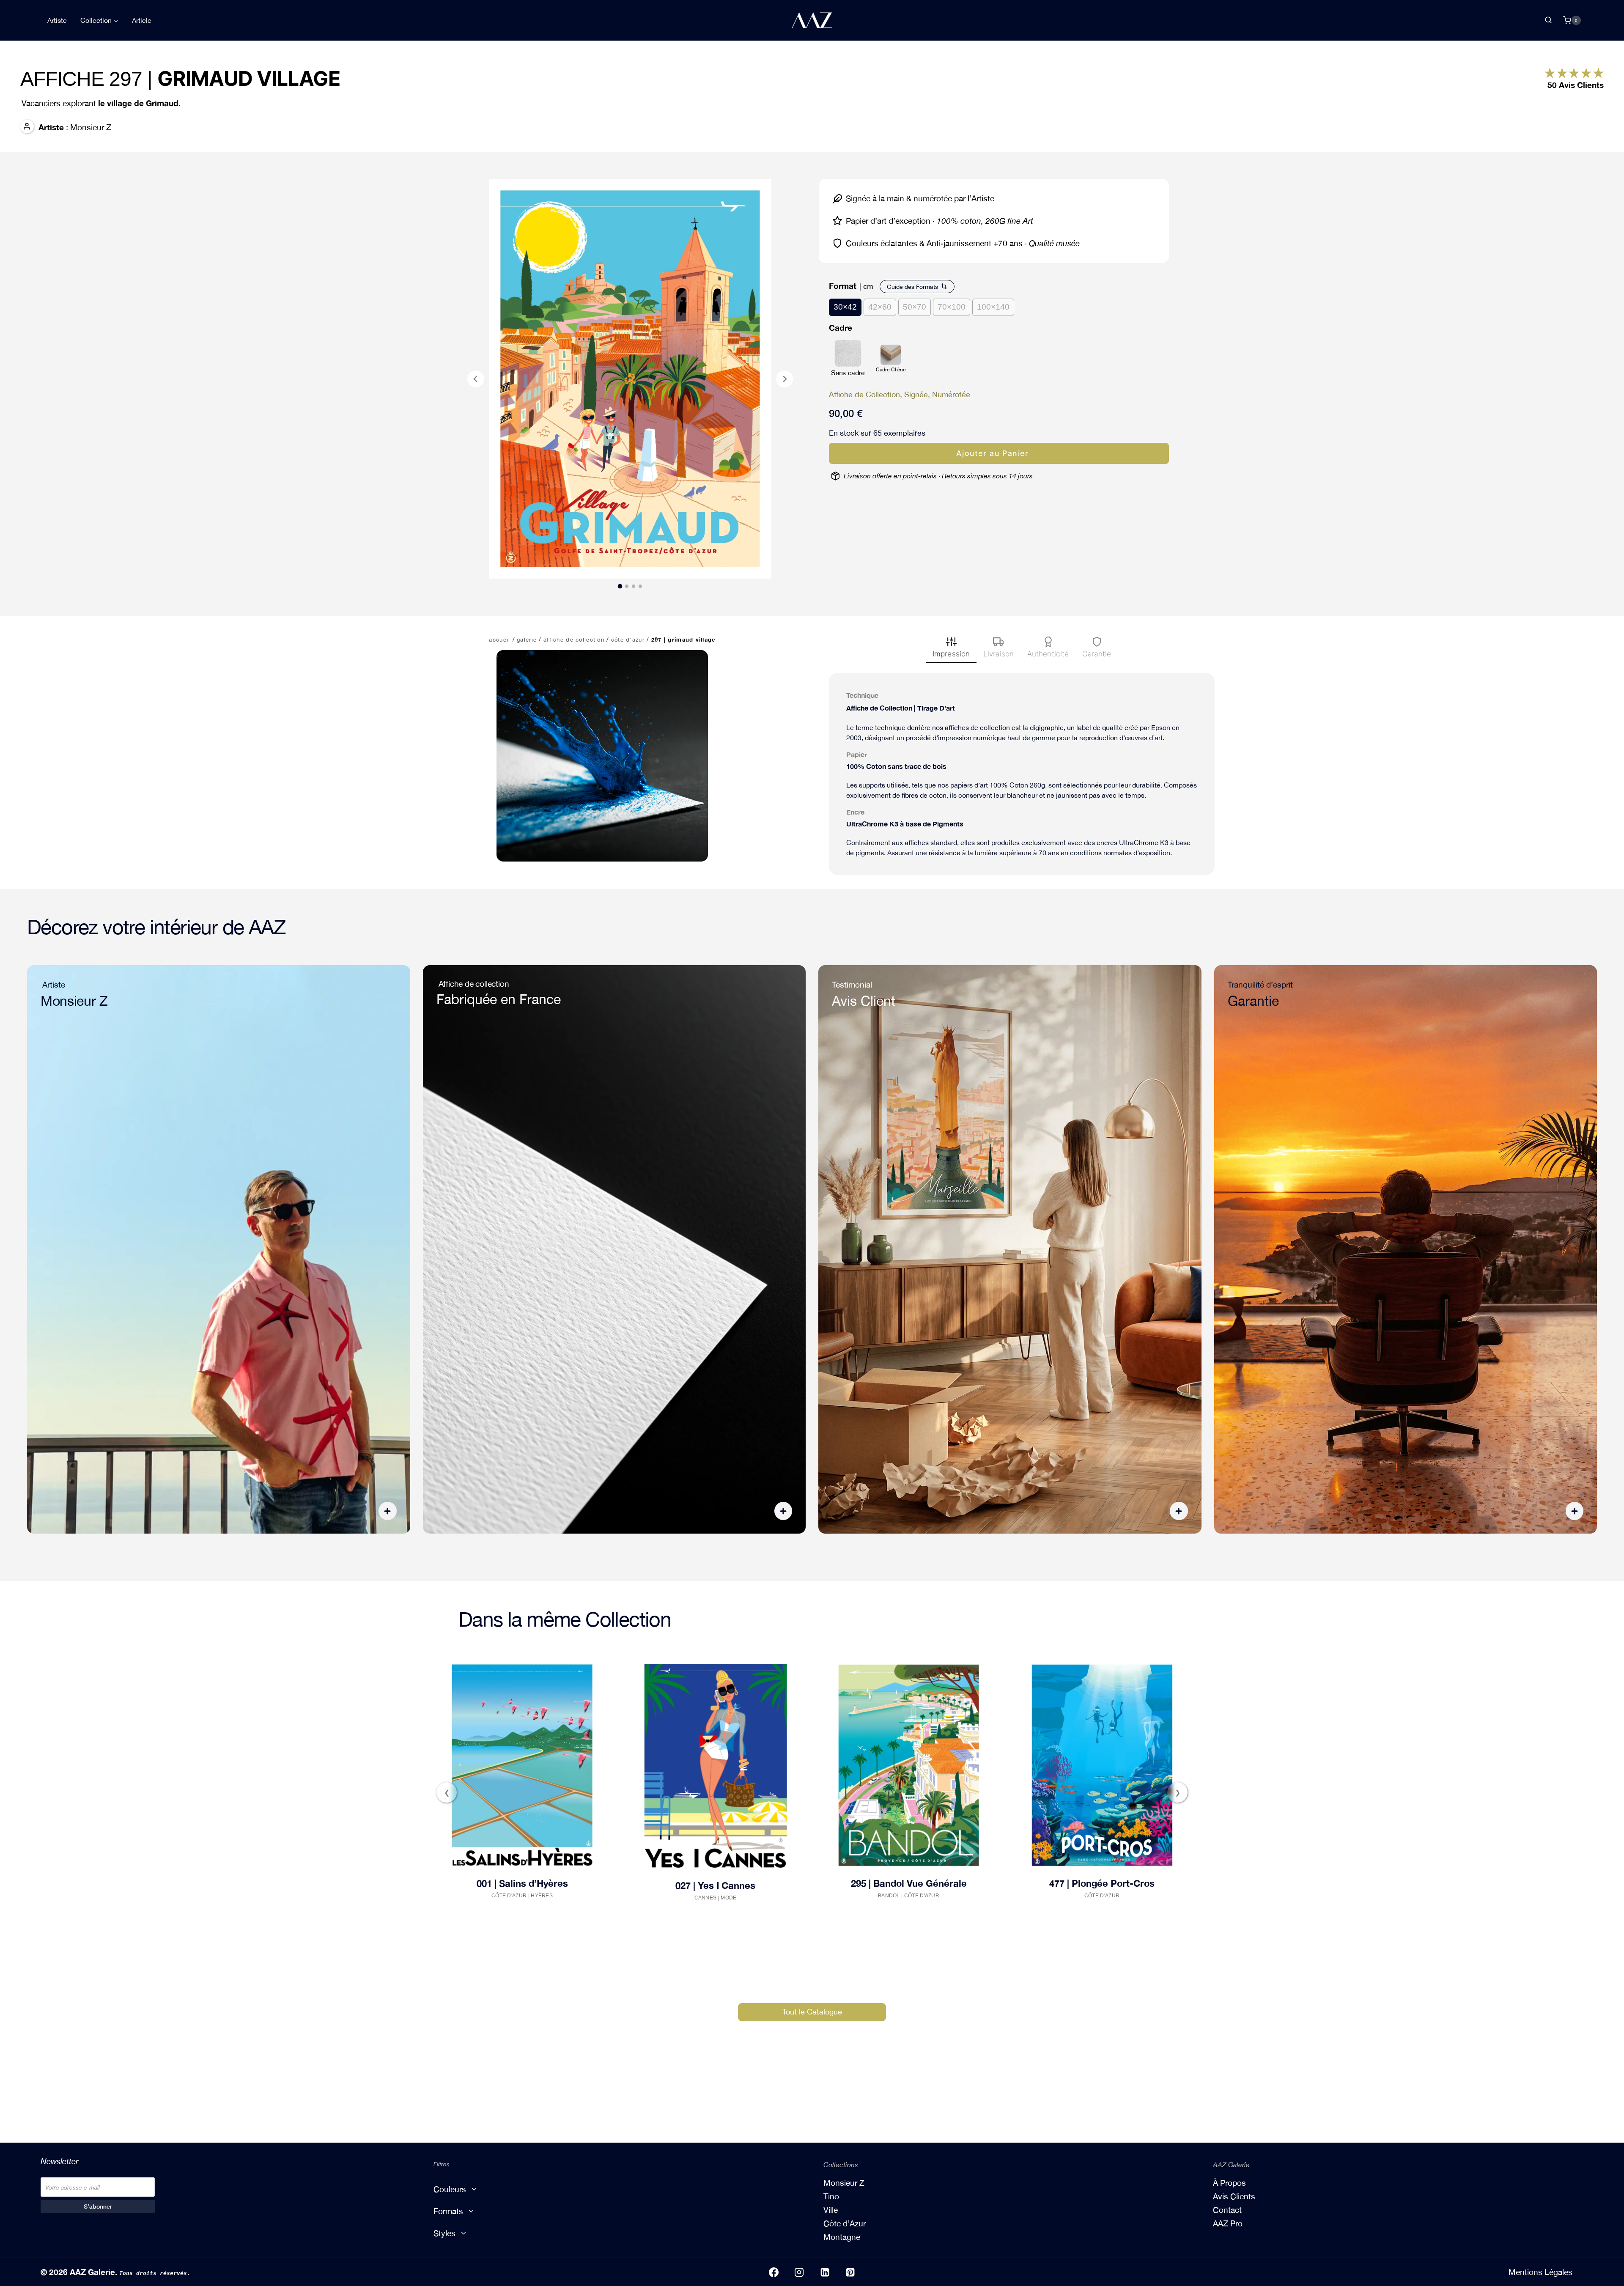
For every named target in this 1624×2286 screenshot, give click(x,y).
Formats (448, 2211)
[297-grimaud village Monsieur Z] (630, 379)
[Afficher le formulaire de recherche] (1548, 20)
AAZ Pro (1228, 2223)
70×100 (952, 307)
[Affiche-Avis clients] (1010, 1249)
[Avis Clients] (1550, 73)
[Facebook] (774, 2272)
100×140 (993, 307)
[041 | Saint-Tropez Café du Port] (1101, 1766)
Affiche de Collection (574, 640)
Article (142, 20)
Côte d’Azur (628, 640)
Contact (1227, 2210)
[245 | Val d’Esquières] (908, 1765)
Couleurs (450, 2189)
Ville (831, 2210)
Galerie (527, 640)
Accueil (499, 640)
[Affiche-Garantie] (1406, 1249)
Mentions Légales (1540, 2272)
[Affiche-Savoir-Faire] (614, 1249)
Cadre (841, 328)
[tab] (620, 586)
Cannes (501, 1905)
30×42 (845, 307)
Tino (831, 2196)
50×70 (915, 307)
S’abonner (98, 2206)
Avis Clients (1234, 2196)
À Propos (1229, 2183)
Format (843, 286)
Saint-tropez (1121, 1898)
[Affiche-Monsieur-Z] (219, 1249)
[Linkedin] (825, 2272)
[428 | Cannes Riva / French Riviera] (521, 1765)
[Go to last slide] (476, 379)
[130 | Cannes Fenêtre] (715, 1765)
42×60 (880, 307)
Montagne (842, 2237)
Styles (444, 2233)
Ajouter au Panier (992, 453)
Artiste (57, 20)
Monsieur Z (844, 2183)
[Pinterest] (850, 2272)
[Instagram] (799, 2272)
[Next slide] (785, 379)
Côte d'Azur (534, 1905)
